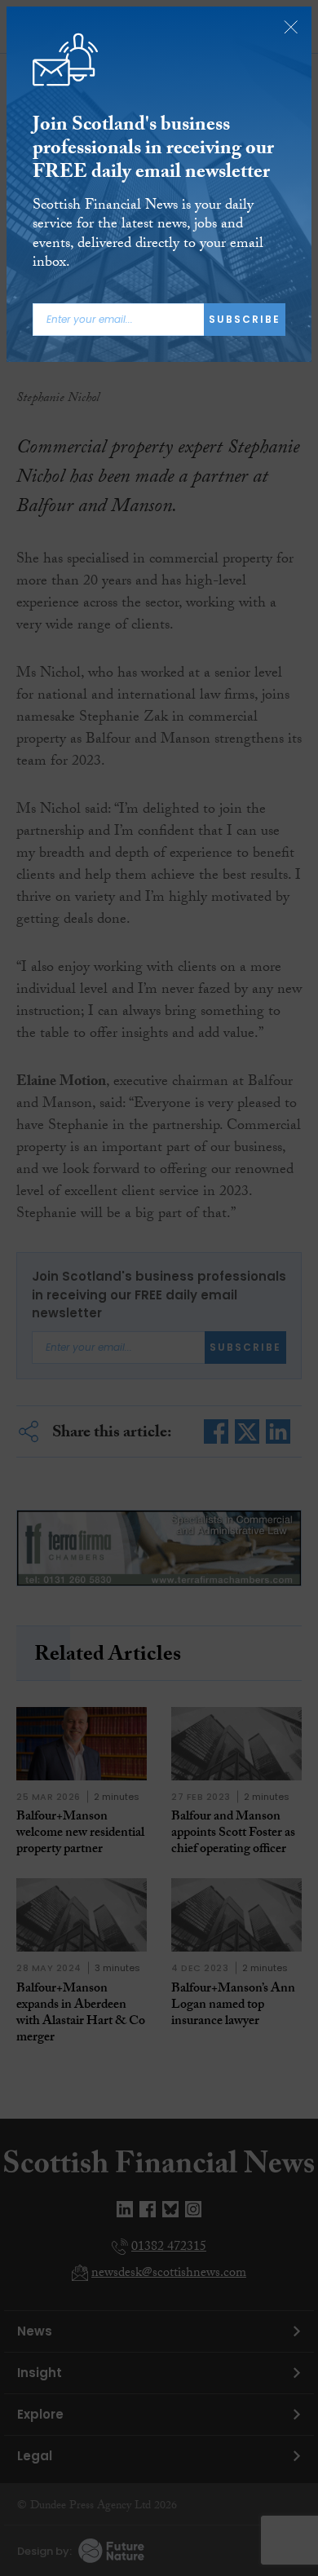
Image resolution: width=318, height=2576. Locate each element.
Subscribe (245, 319)
